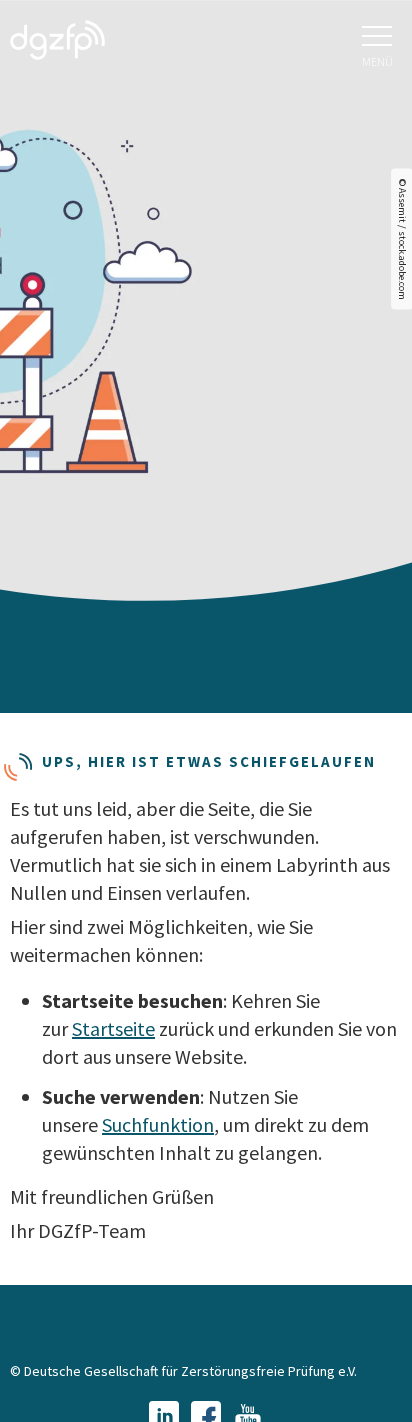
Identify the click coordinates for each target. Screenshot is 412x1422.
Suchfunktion (158, 1124)
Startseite (113, 1028)
